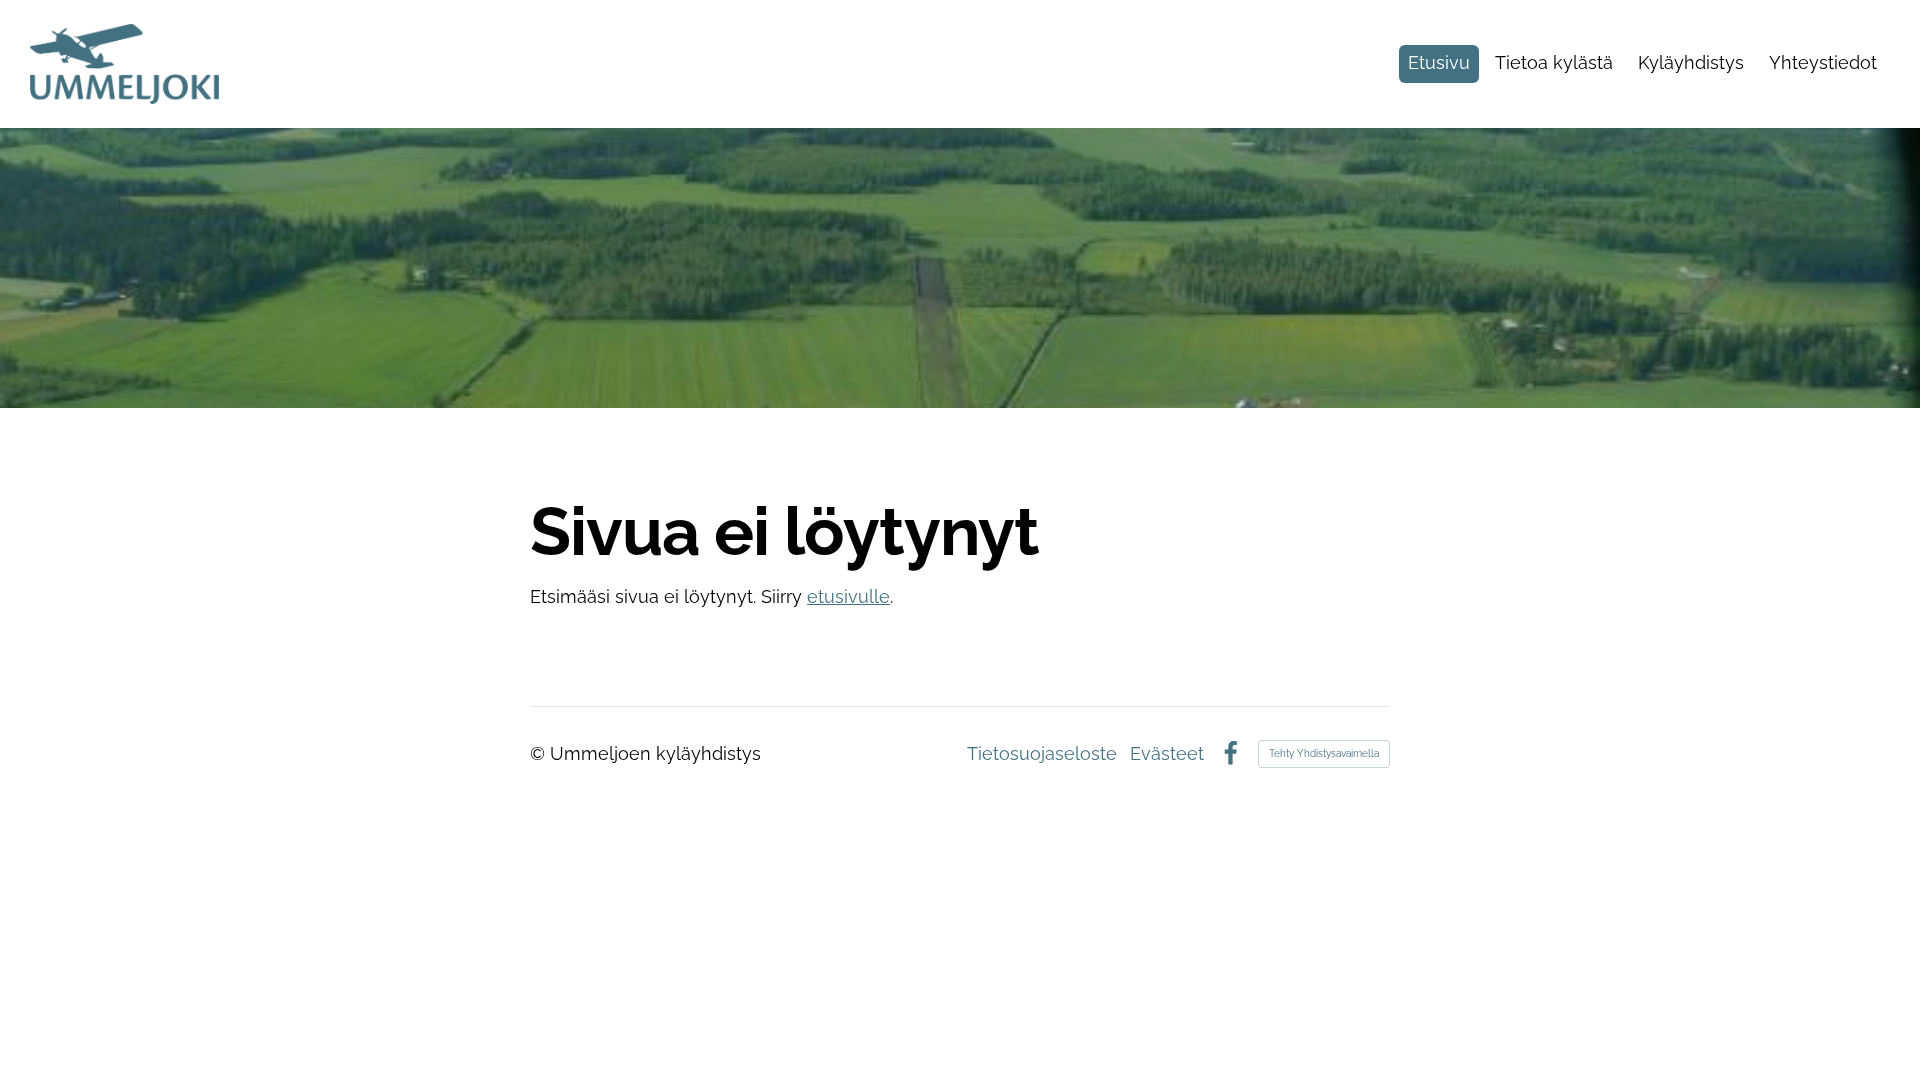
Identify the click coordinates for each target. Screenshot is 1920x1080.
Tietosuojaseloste (1042, 754)
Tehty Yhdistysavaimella (1324, 753)
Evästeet (1167, 754)
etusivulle (848, 596)
